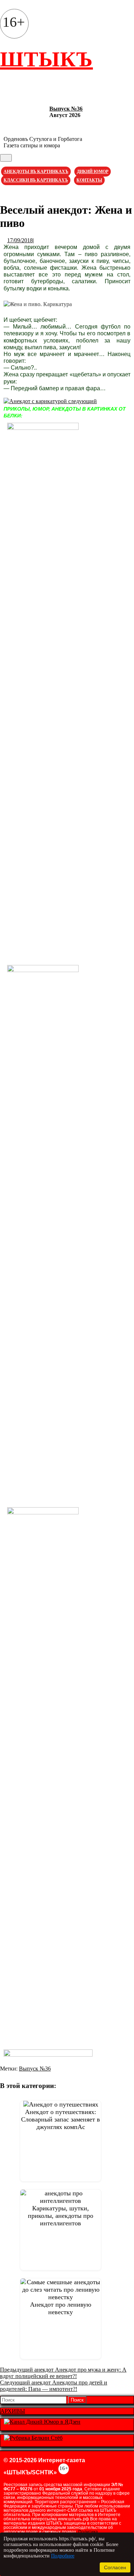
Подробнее (63, 2556)
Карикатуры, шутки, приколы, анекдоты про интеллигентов (61, 2216)
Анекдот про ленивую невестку (61, 2308)
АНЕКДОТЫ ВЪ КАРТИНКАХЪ (36, 172)
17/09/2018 (20, 240)
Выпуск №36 (66, 109)
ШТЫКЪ (46, 59)
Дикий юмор (93, 172)
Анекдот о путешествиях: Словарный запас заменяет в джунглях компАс (61, 2119)
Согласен (115, 2567)
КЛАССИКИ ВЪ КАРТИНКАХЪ (36, 180)
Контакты (89, 180)
